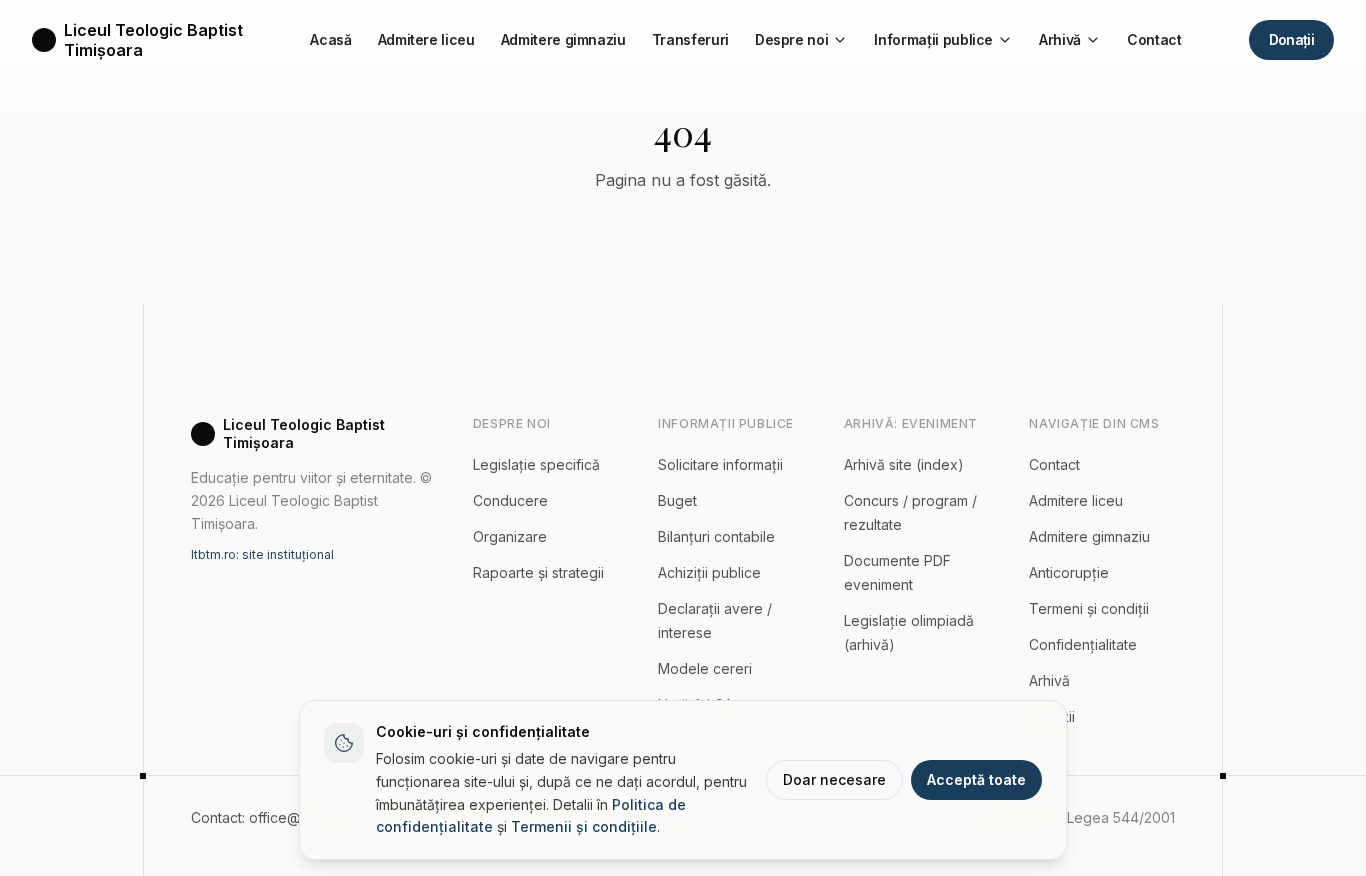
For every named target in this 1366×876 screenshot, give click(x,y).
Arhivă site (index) (904, 464)
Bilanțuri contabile (716, 536)
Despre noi (792, 39)
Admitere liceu (426, 39)
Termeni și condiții (1089, 608)
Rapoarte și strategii (538, 572)
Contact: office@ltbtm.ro (270, 817)
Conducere (510, 500)
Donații (1291, 39)
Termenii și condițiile (584, 826)
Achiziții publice (709, 572)
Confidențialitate (1083, 644)
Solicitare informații (720, 464)
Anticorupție (1069, 572)
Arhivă (1060, 39)
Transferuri (690, 39)
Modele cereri (705, 668)
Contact (1154, 39)
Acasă (330, 39)
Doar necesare (834, 779)
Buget (677, 500)
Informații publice (933, 39)
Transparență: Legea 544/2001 (1073, 817)
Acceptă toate (976, 779)
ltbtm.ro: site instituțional (262, 554)
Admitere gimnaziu (563, 39)
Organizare (510, 536)
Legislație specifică (536, 464)
